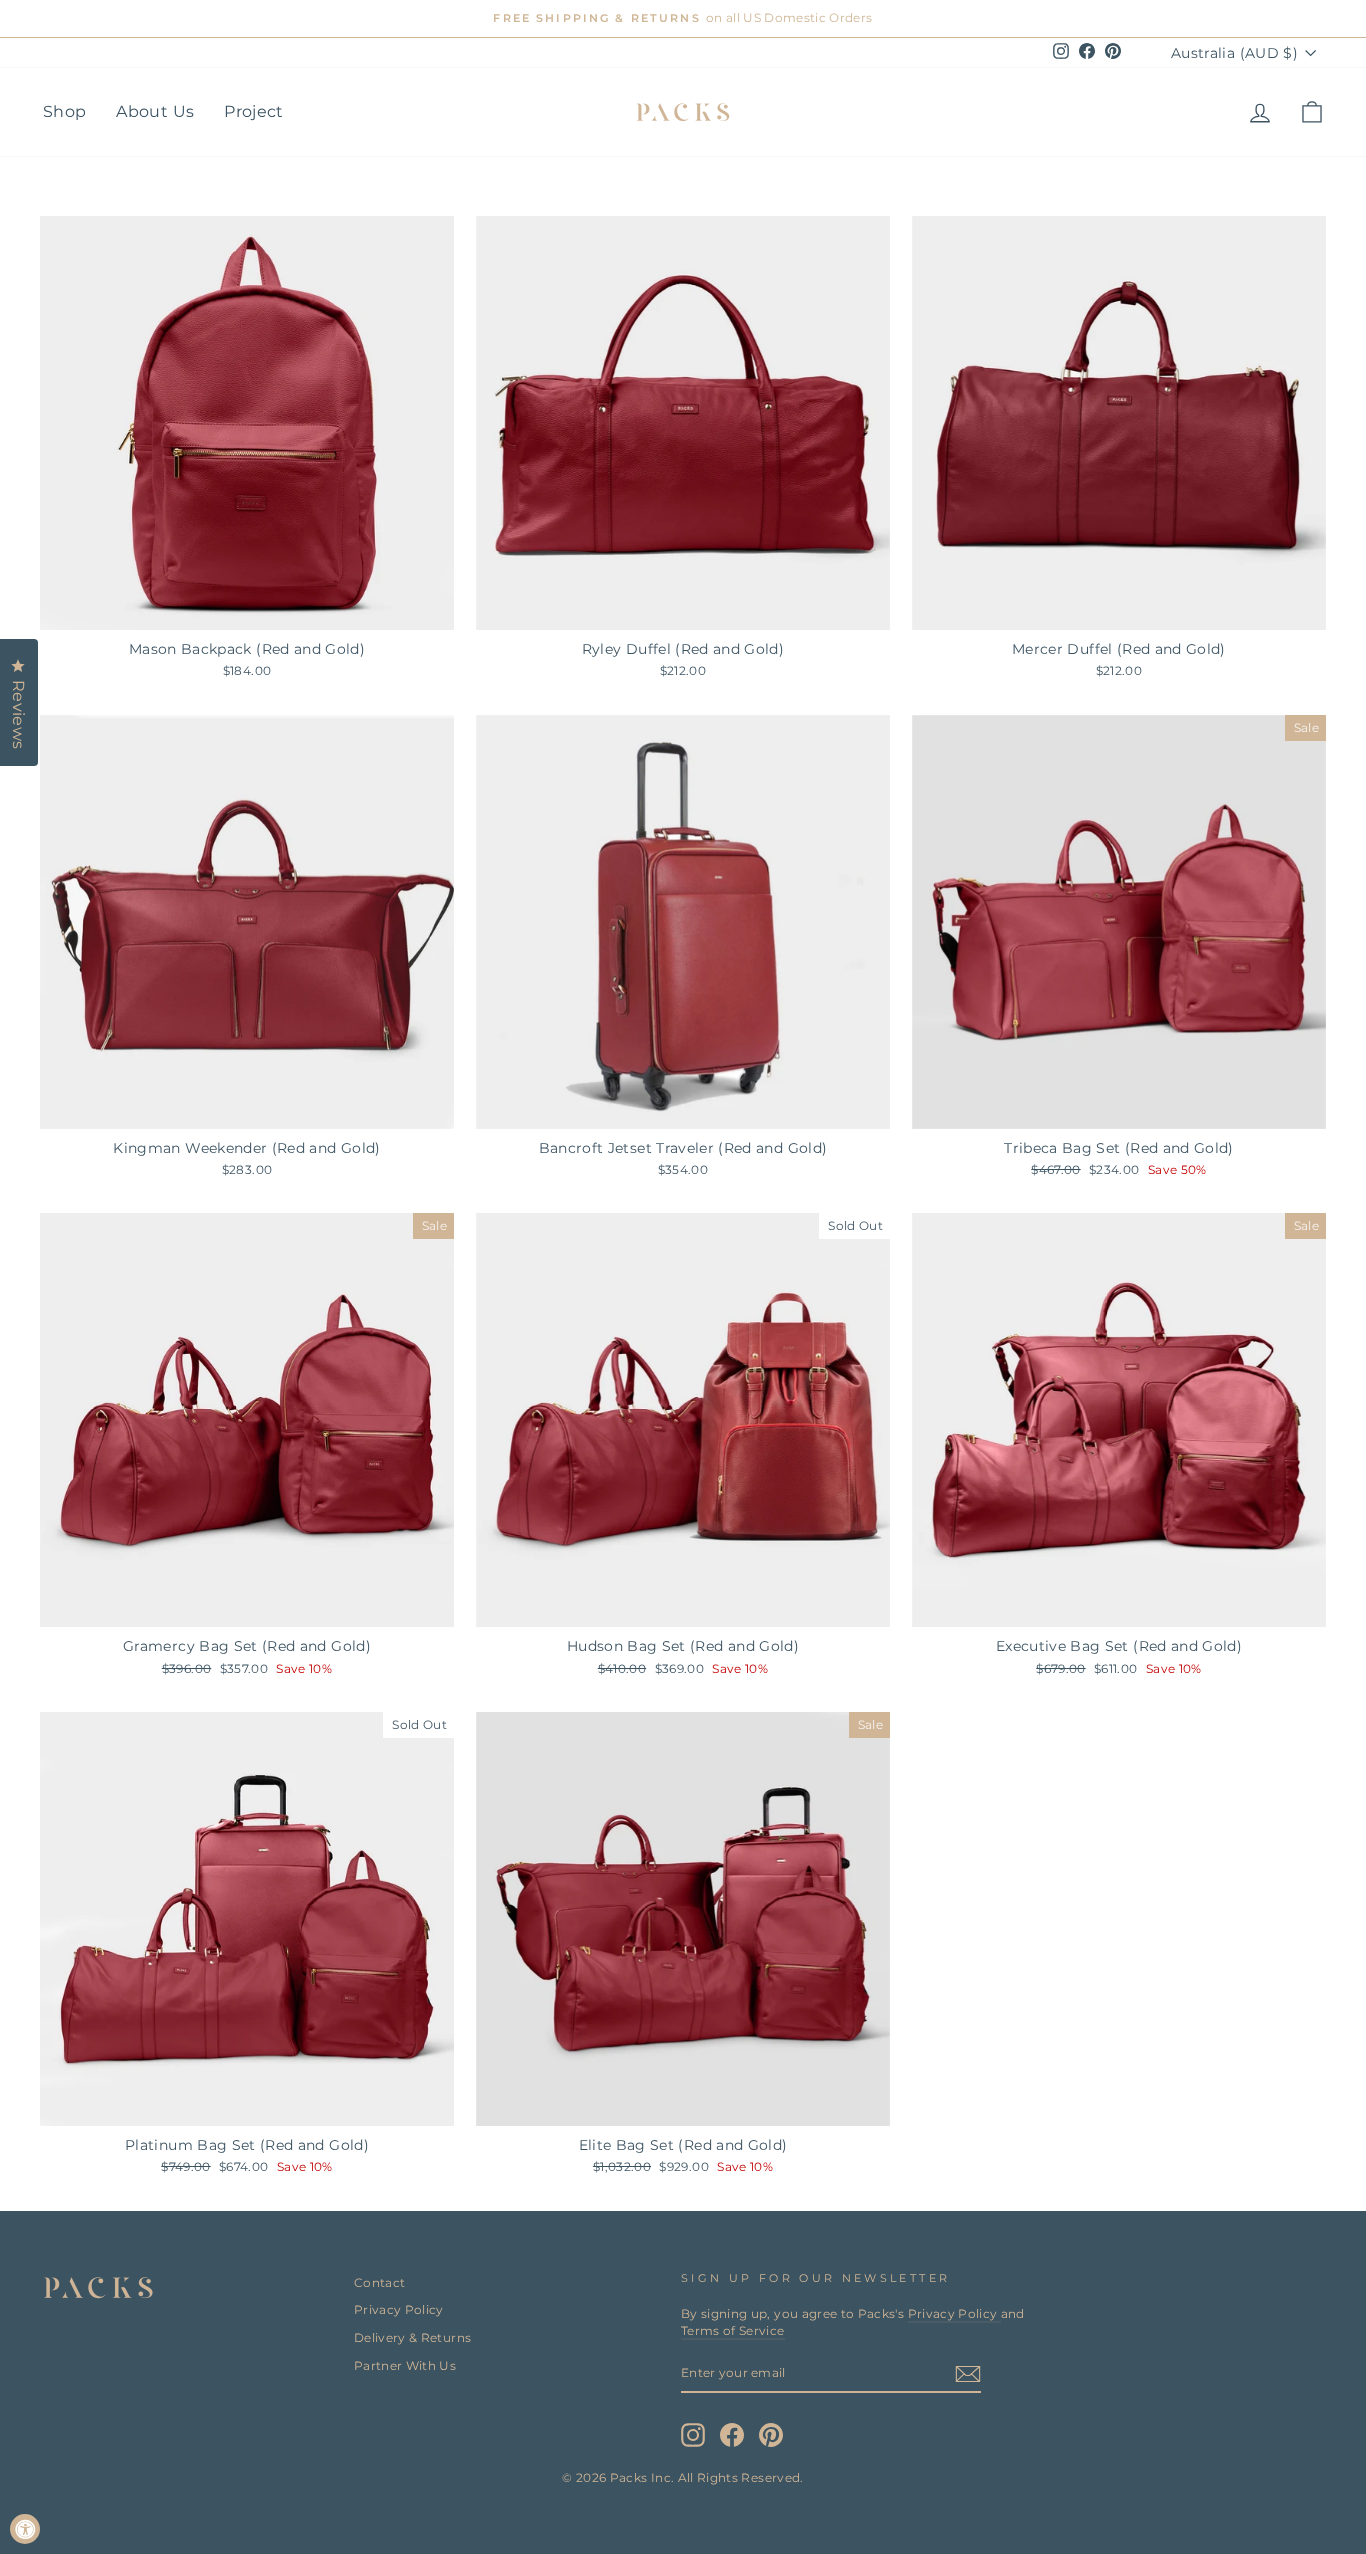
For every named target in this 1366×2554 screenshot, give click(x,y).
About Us (155, 111)
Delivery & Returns (412, 2337)
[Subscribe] (968, 2374)
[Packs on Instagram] (693, 2435)
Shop (64, 111)
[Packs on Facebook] (732, 2435)
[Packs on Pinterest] (771, 2435)
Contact (379, 2282)
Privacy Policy (399, 2309)
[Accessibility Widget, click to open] (25, 2529)
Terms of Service (733, 2330)
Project (253, 111)
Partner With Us (405, 2365)
